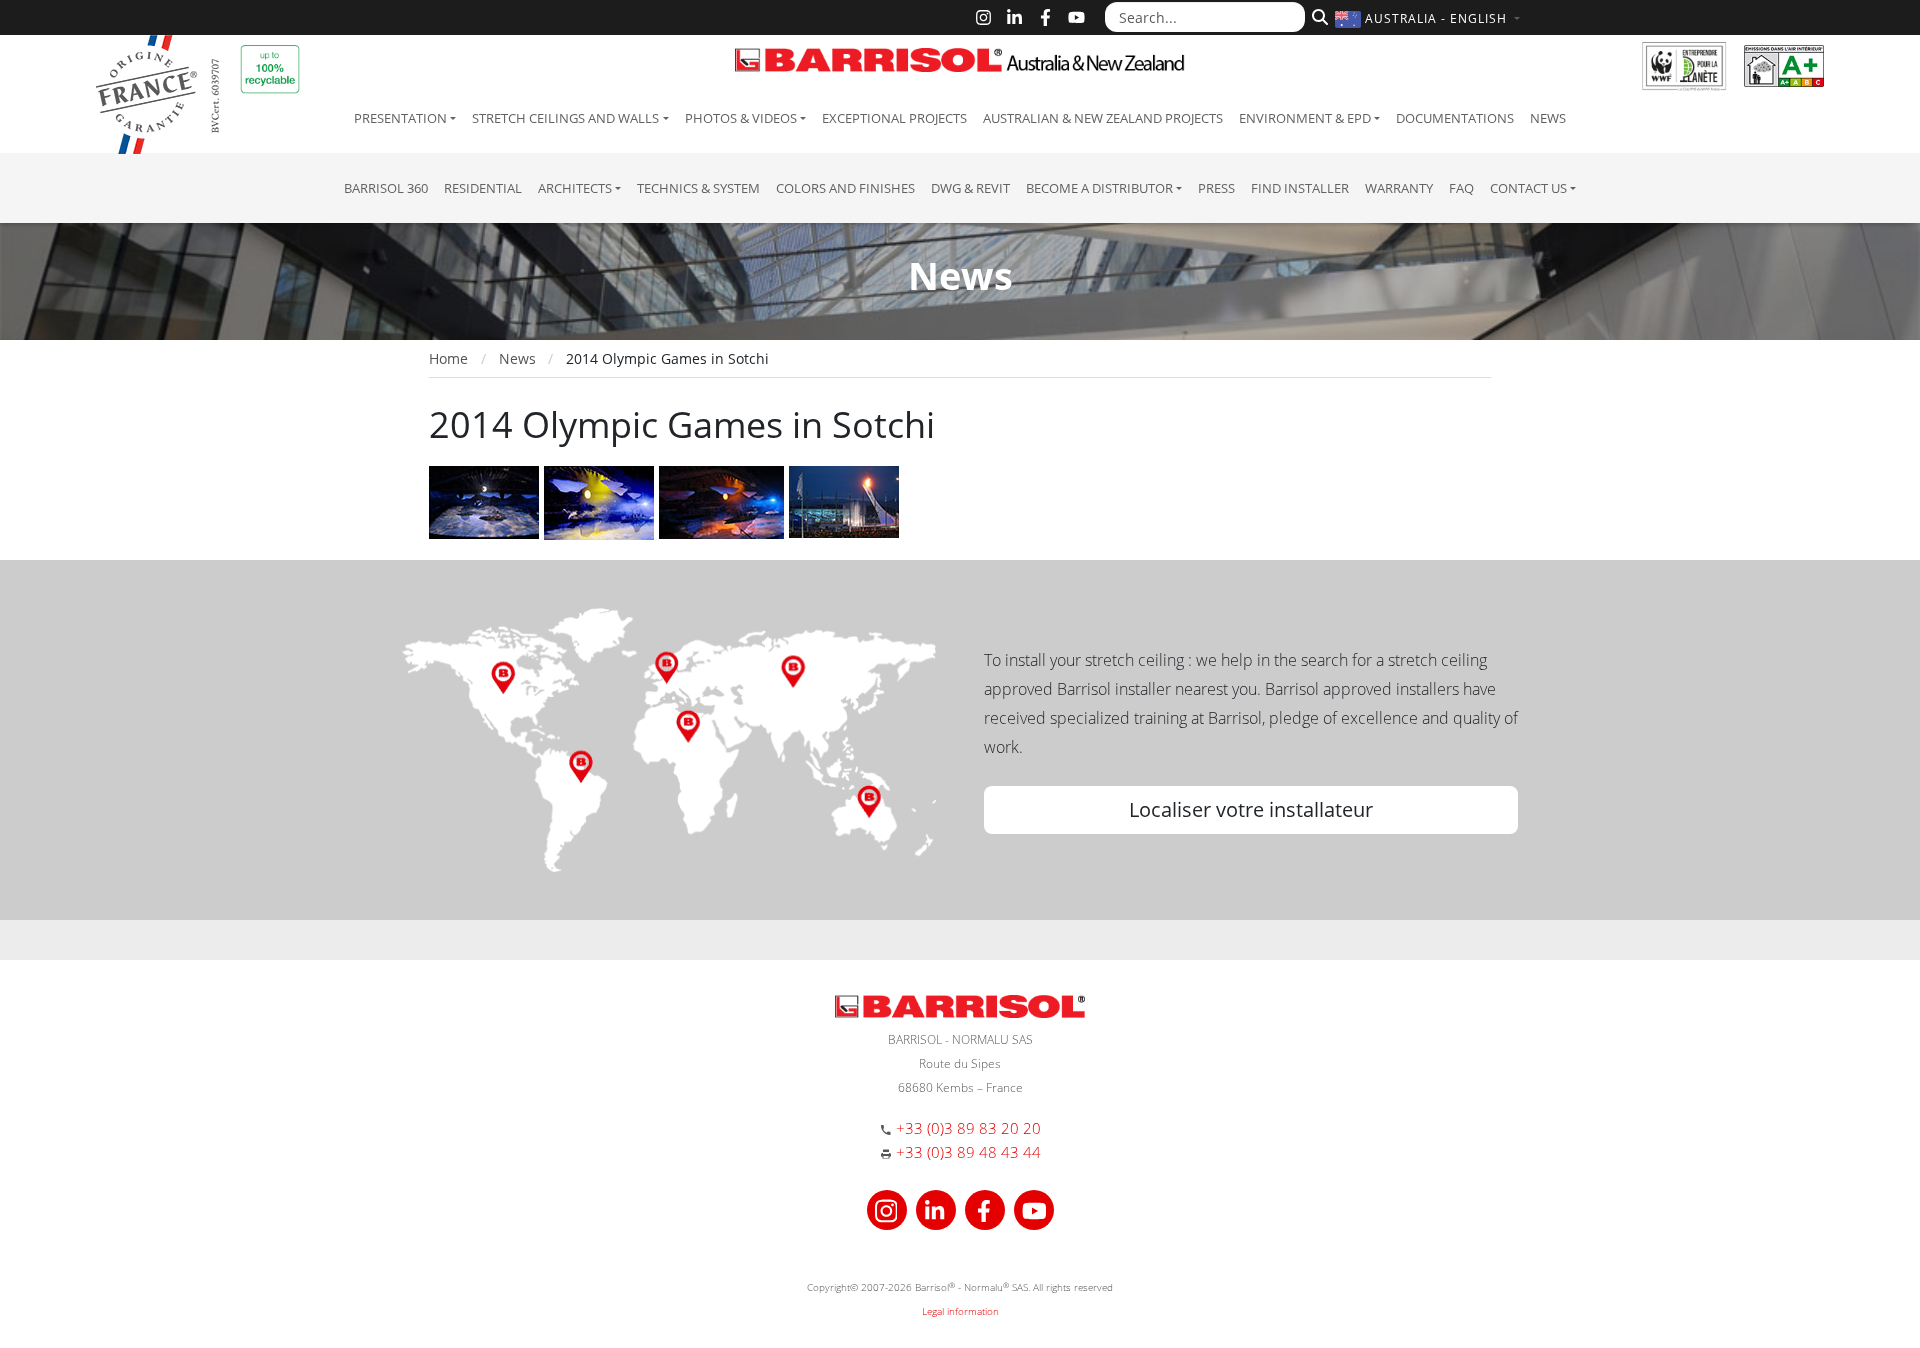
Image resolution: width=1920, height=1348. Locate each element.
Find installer (1300, 188)
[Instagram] (983, 17)
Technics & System (698, 188)
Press (1216, 188)
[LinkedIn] (1014, 17)
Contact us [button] (1528, 188)
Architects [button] (575, 188)
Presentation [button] (400, 118)
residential (483, 188)
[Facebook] (1045, 17)
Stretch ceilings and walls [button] (565, 118)
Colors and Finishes (845, 188)
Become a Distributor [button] (1099, 188)
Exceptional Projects (894, 118)
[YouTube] (1076, 17)
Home (448, 358)
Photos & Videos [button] (741, 118)
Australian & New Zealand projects (1103, 118)
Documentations (1455, 118)
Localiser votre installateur (1251, 809)
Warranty (1399, 188)
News (1548, 118)
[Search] (1317, 15)
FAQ (1461, 188)
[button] (1430, 18)
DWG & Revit (970, 188)
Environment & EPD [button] (1305, 118)
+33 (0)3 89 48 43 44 (968, 1152)
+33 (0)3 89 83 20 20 (968, 1128)
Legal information (960, 1311)
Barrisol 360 (386, 188)
